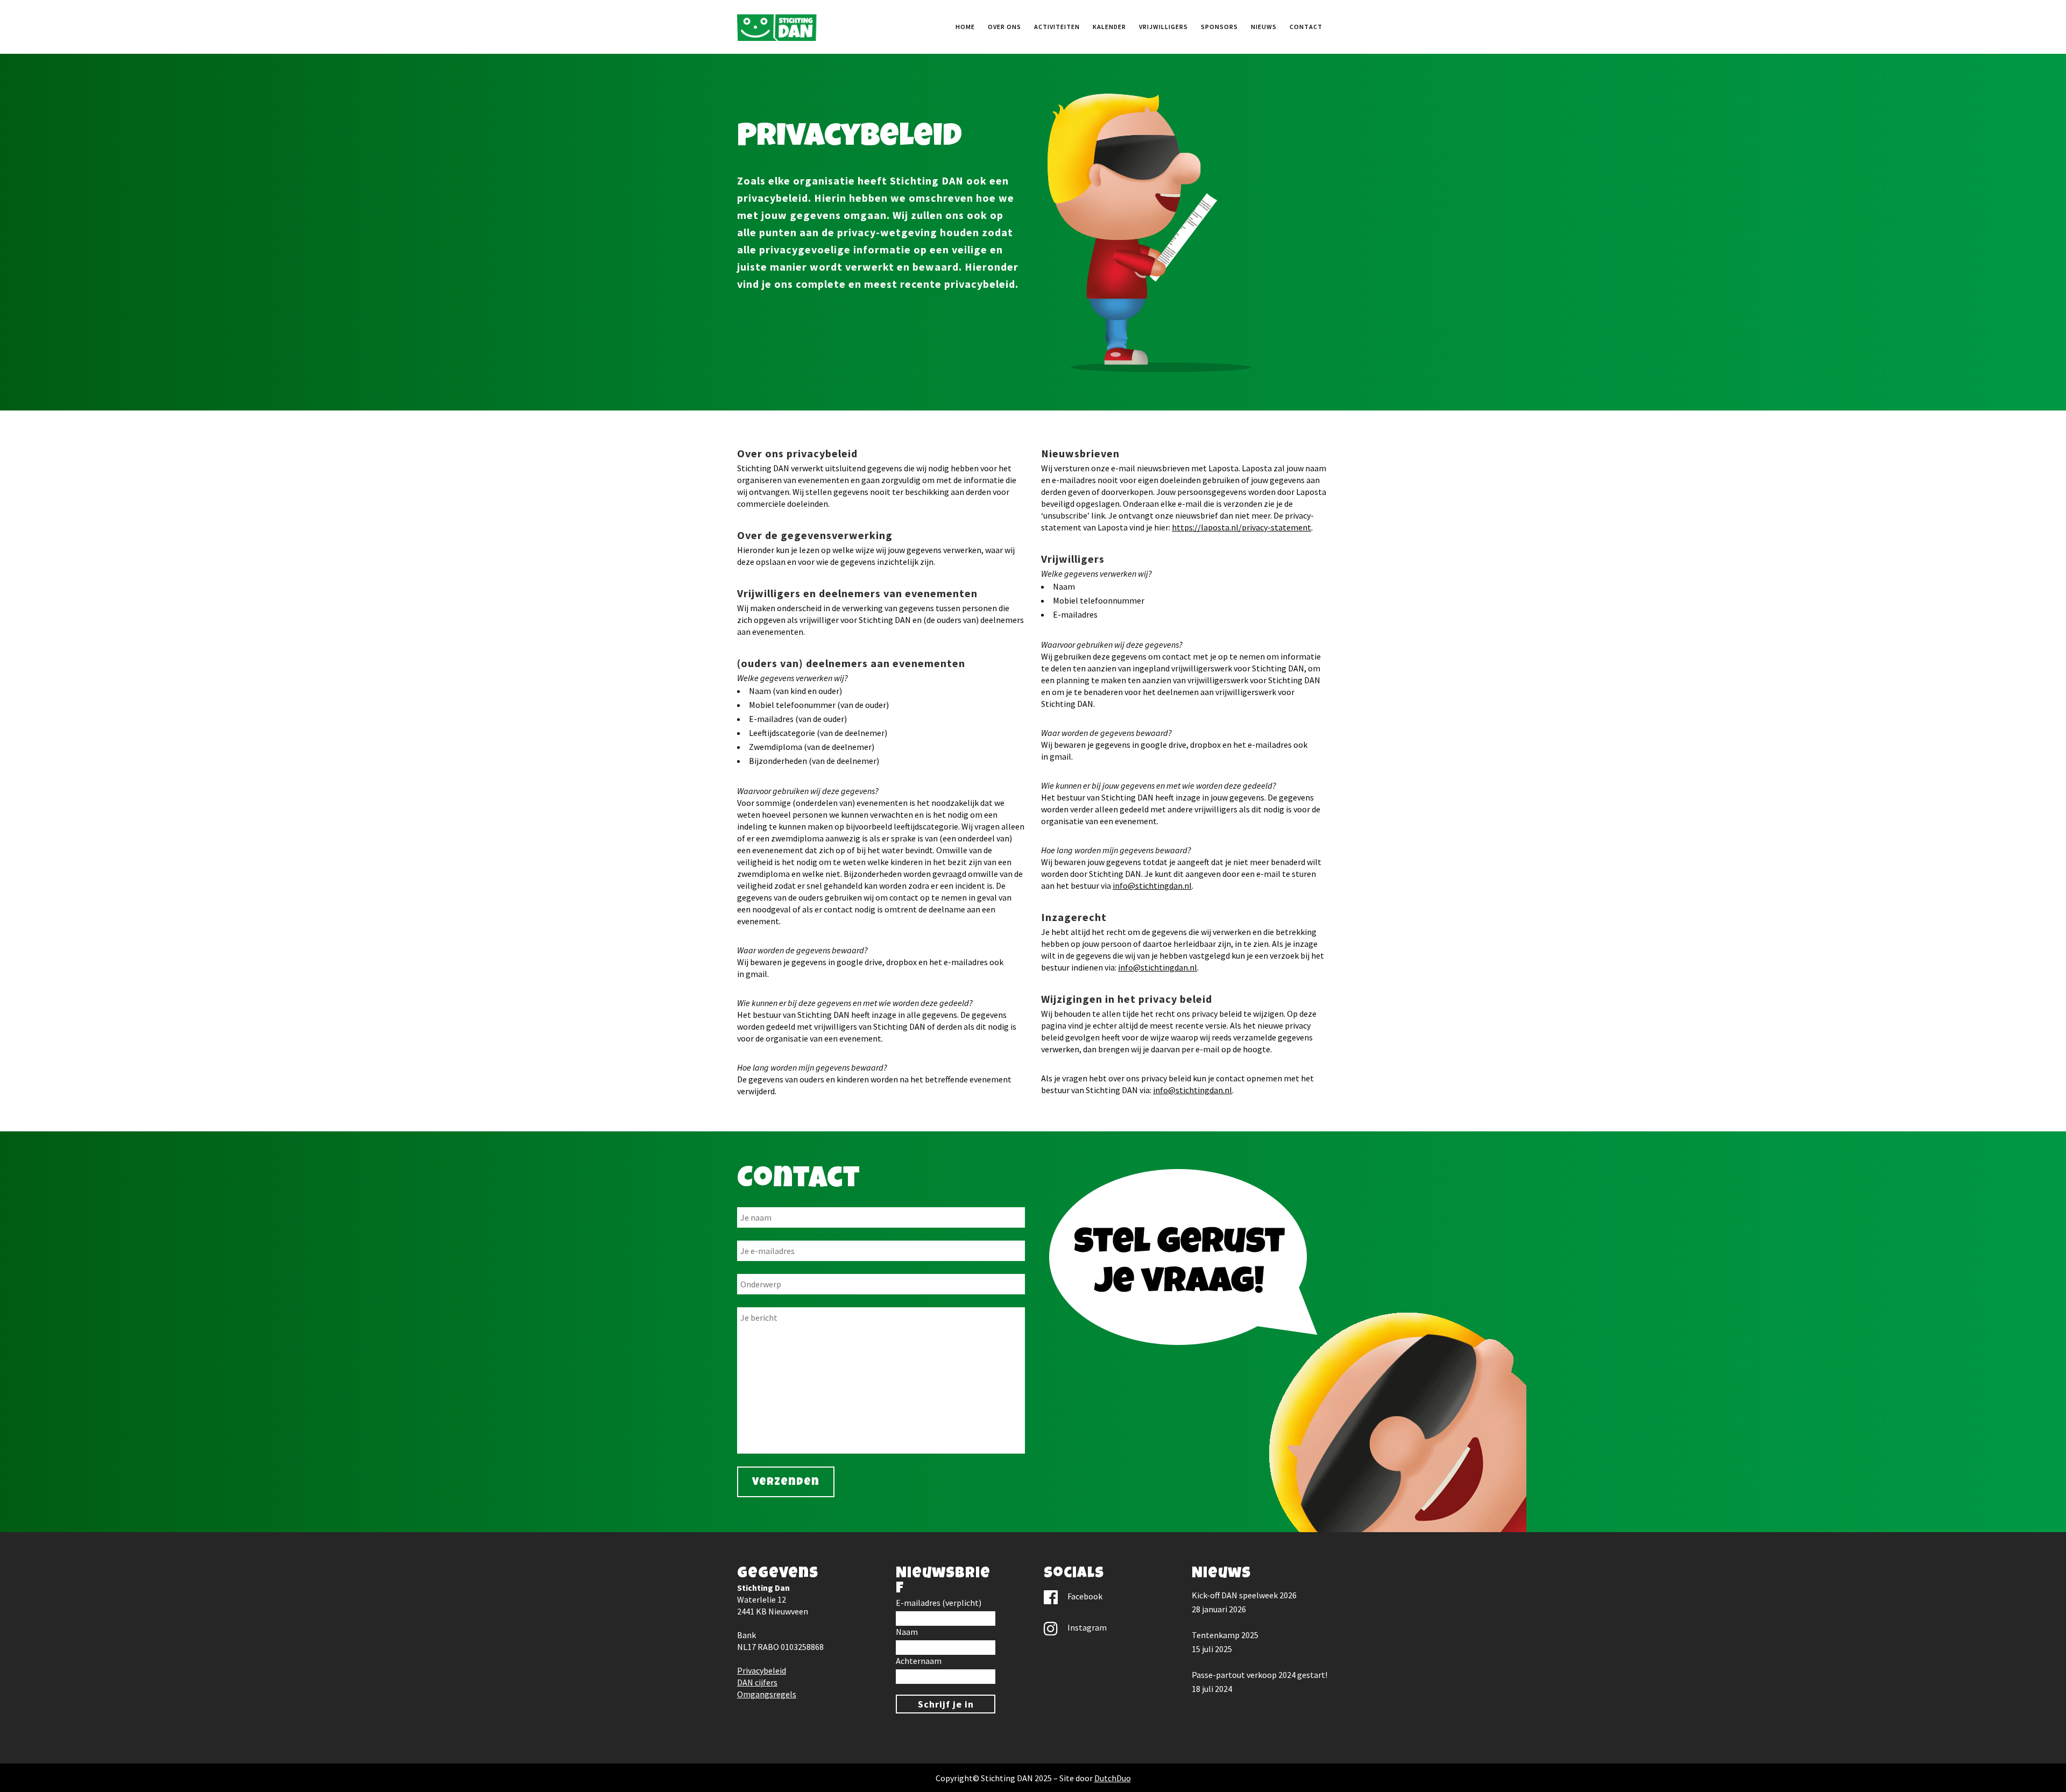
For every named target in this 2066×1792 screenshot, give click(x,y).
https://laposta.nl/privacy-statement (1241, 527)
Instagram (1087, 1627)
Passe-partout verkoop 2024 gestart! (1260, 1675)
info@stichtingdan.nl (1152, 886)
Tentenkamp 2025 (1225, 1635)
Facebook (1085, 1596)
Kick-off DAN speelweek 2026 (1244, 1595)
